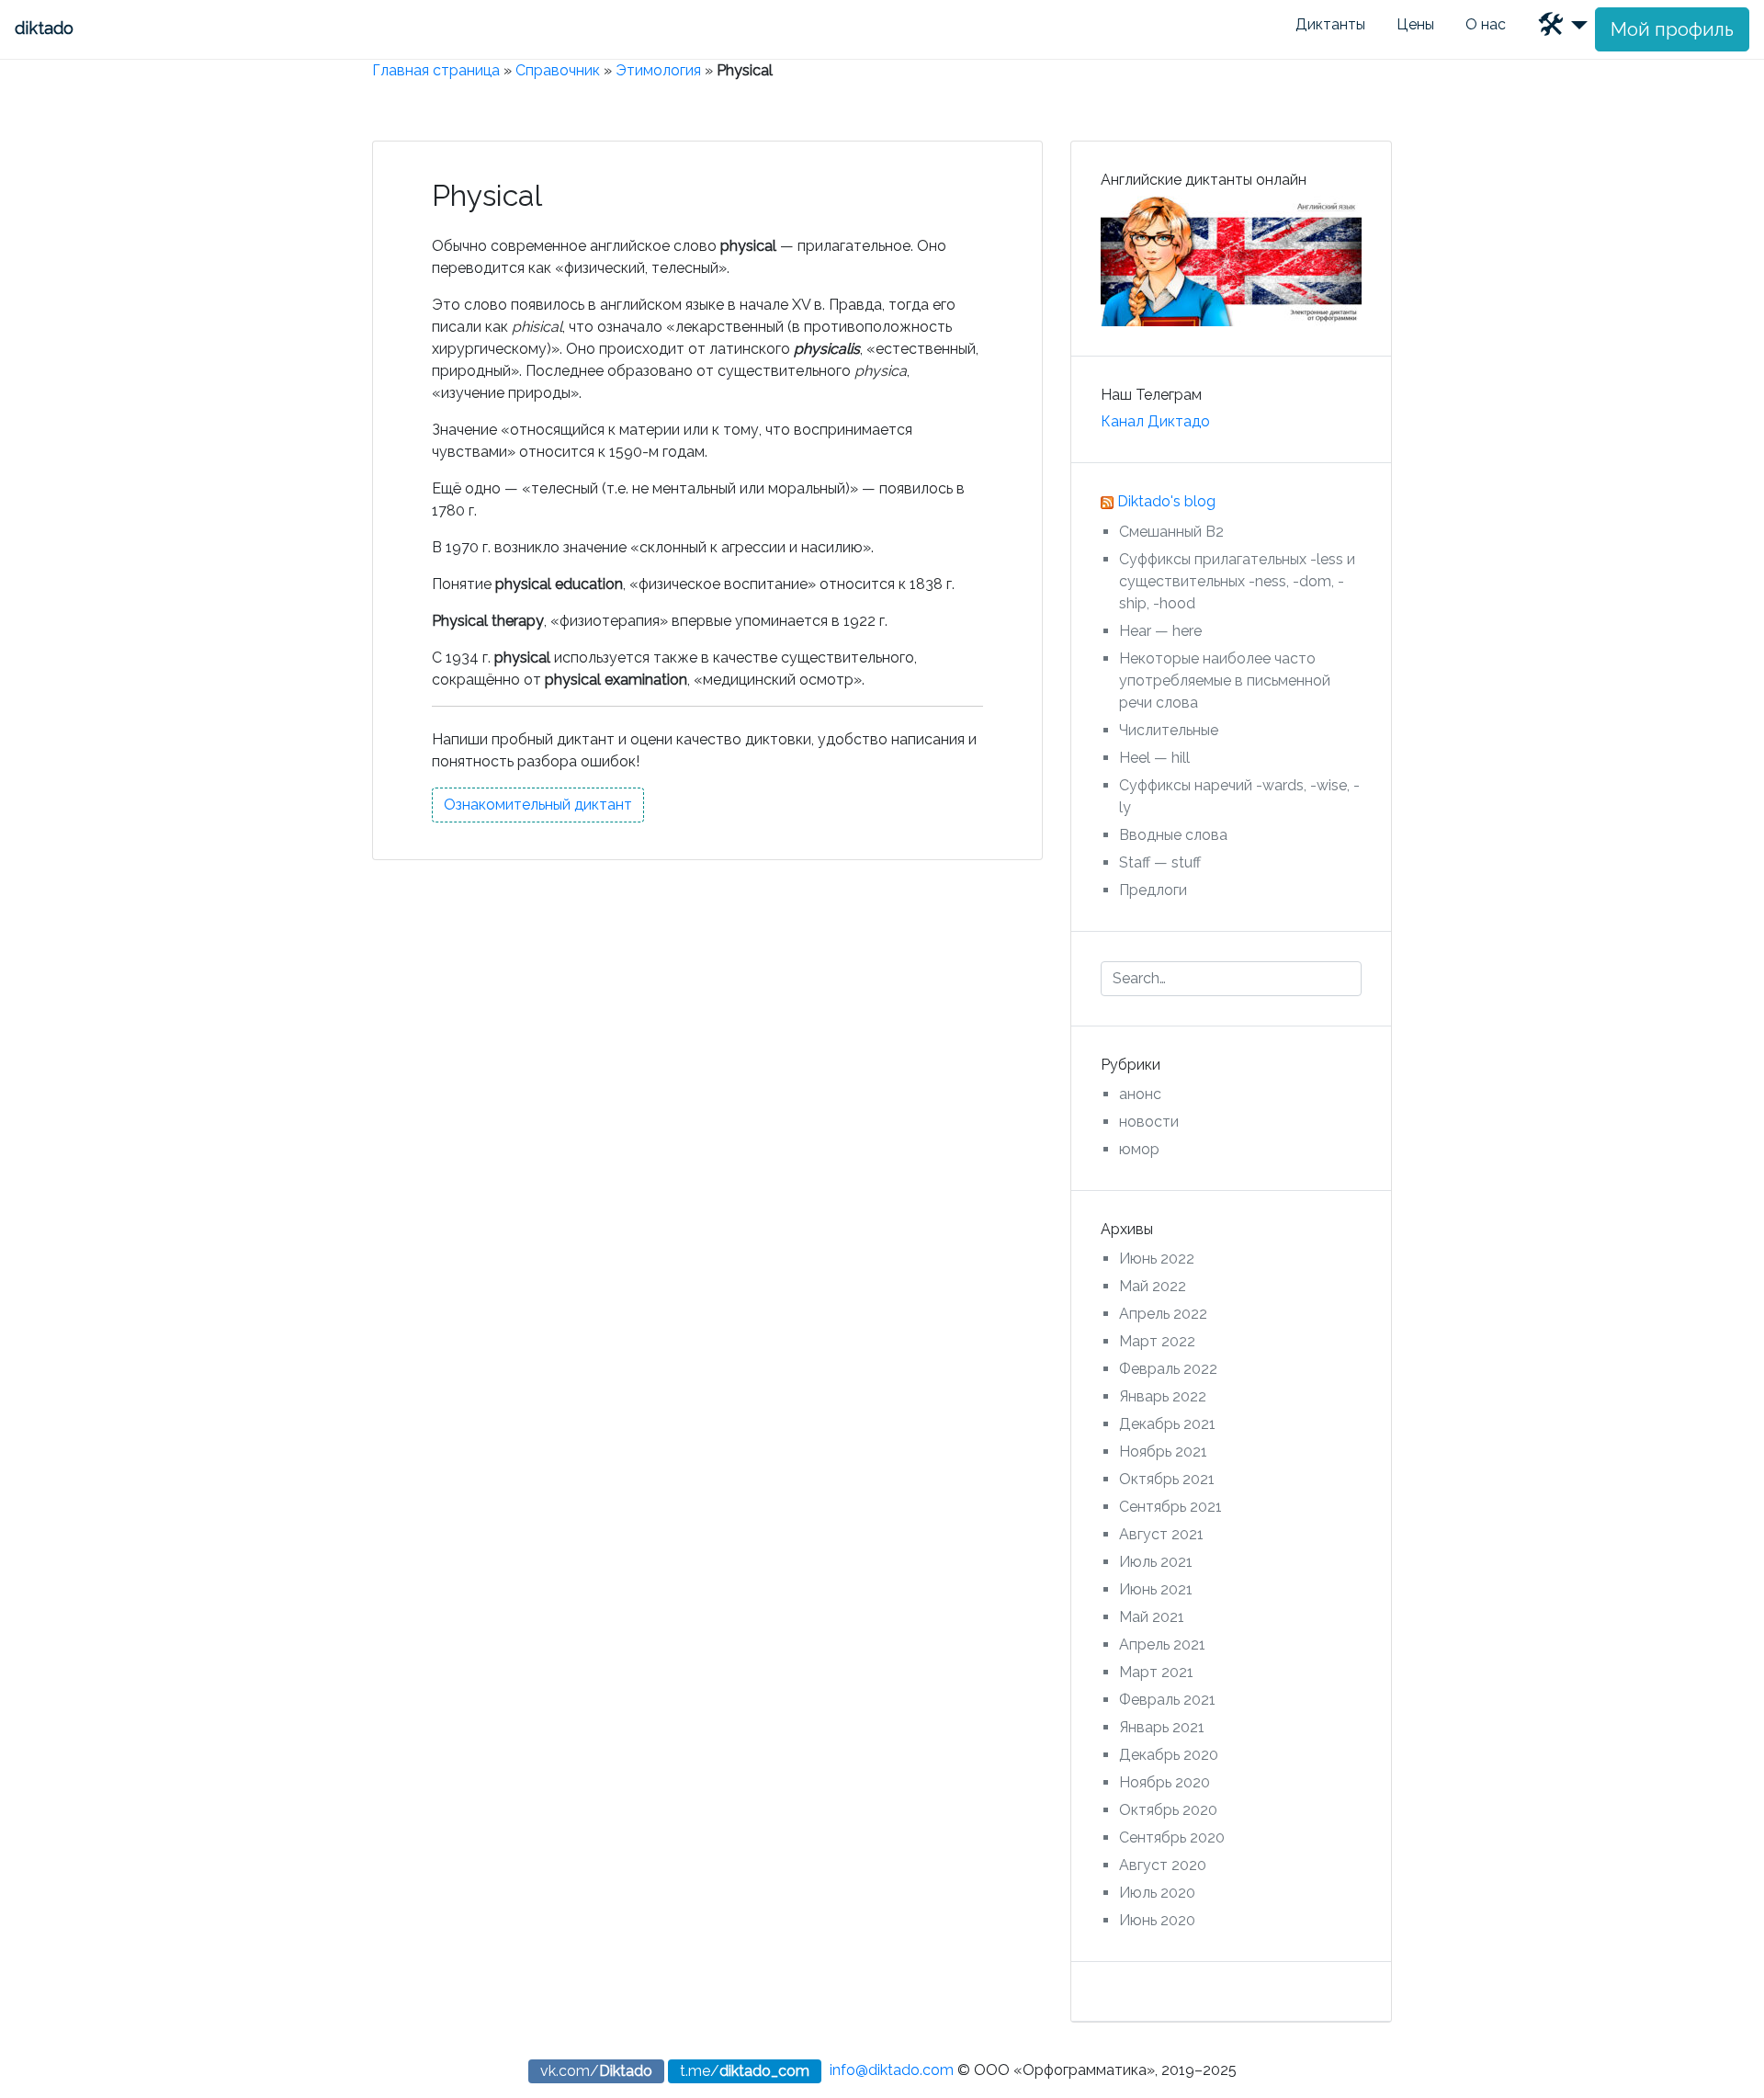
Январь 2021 (1162, 1727)
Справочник (558, 70)
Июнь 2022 (1157, 1259)
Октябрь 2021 (1167, 1479)
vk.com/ (596, 2071)
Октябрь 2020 (1168, 1810)
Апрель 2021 (1162, 1644)
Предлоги (1153, 890)
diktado (44, 28)
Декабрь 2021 (1167, 1424)
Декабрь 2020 (1169, 1755)
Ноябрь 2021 (1163, 1452)
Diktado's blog (1166, 501)
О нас (1486, 24)
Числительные (1169, 730)
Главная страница (436, 70)
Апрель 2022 (1163, 1314)
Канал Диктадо (1155, 421)
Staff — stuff (1160, 862)
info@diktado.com (892, 2070)
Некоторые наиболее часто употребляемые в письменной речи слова (1225, 680)
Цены (1415, 24)
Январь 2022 (1163, 1396)
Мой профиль (1672, 29)
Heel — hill (1154, 758)
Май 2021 (1152, 1617)
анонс (1140, 1094)
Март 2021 (1156, 1672)
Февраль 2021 (1167, 1700)
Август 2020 (1163, 1865)
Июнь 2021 (1156, 1589)
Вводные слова (1173, 835)
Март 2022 (1157, 1341)
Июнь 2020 (1157, 1920)
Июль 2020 (1157, 1893)
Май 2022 (1153, 1286)
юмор (1139, 1149)
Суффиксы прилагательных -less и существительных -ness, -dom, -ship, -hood (1237, 581)
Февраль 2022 (1168, 1369)
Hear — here (1160, 631)
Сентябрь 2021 (1170, 1507)
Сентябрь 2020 (1172, 1837)
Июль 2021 (1156, 1562)
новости (1149, 1122)
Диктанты (1330, 24)
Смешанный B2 (1171, 532)
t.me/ (745, 2071)
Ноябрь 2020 (1165, 1782)
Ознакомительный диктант (538, 805)
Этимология (658, 70)
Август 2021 (1161, 1534)
